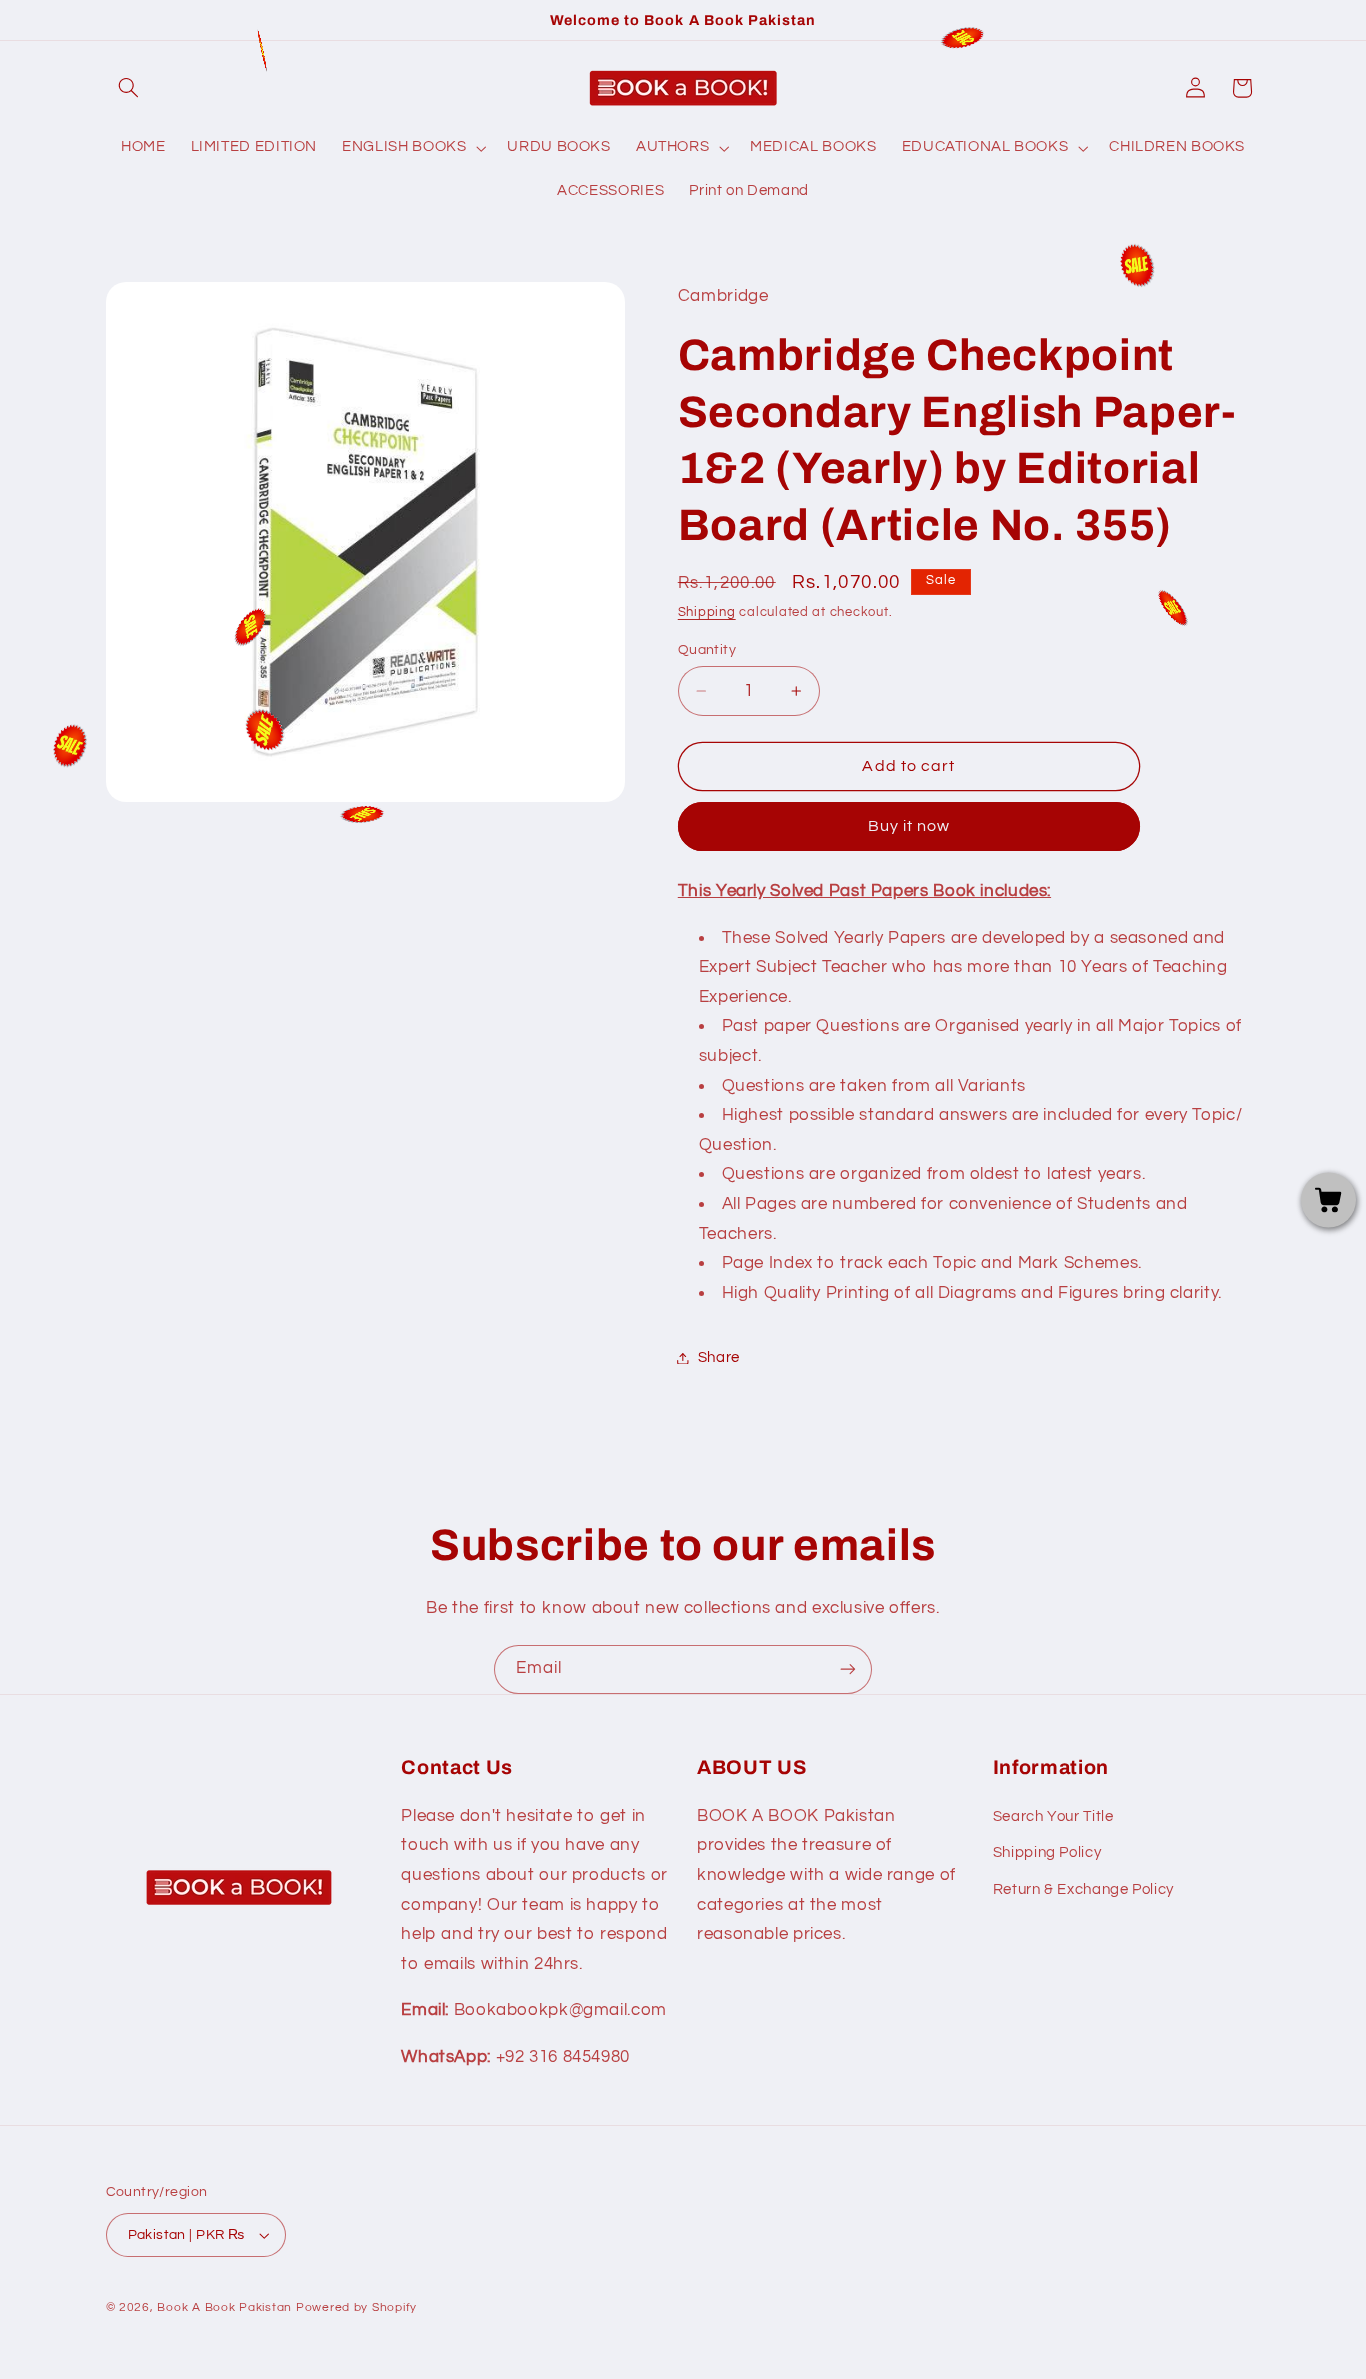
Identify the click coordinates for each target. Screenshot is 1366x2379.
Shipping (707, 613)
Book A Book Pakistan (224, 2307)
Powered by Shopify (356, 2307)
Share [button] (719, 1357)
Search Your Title (1053, 1816)
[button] (129, 88)
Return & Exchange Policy (1083, 1889)
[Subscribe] (848, 1669)
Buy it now (909, 827)
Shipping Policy (1047, 1852)
